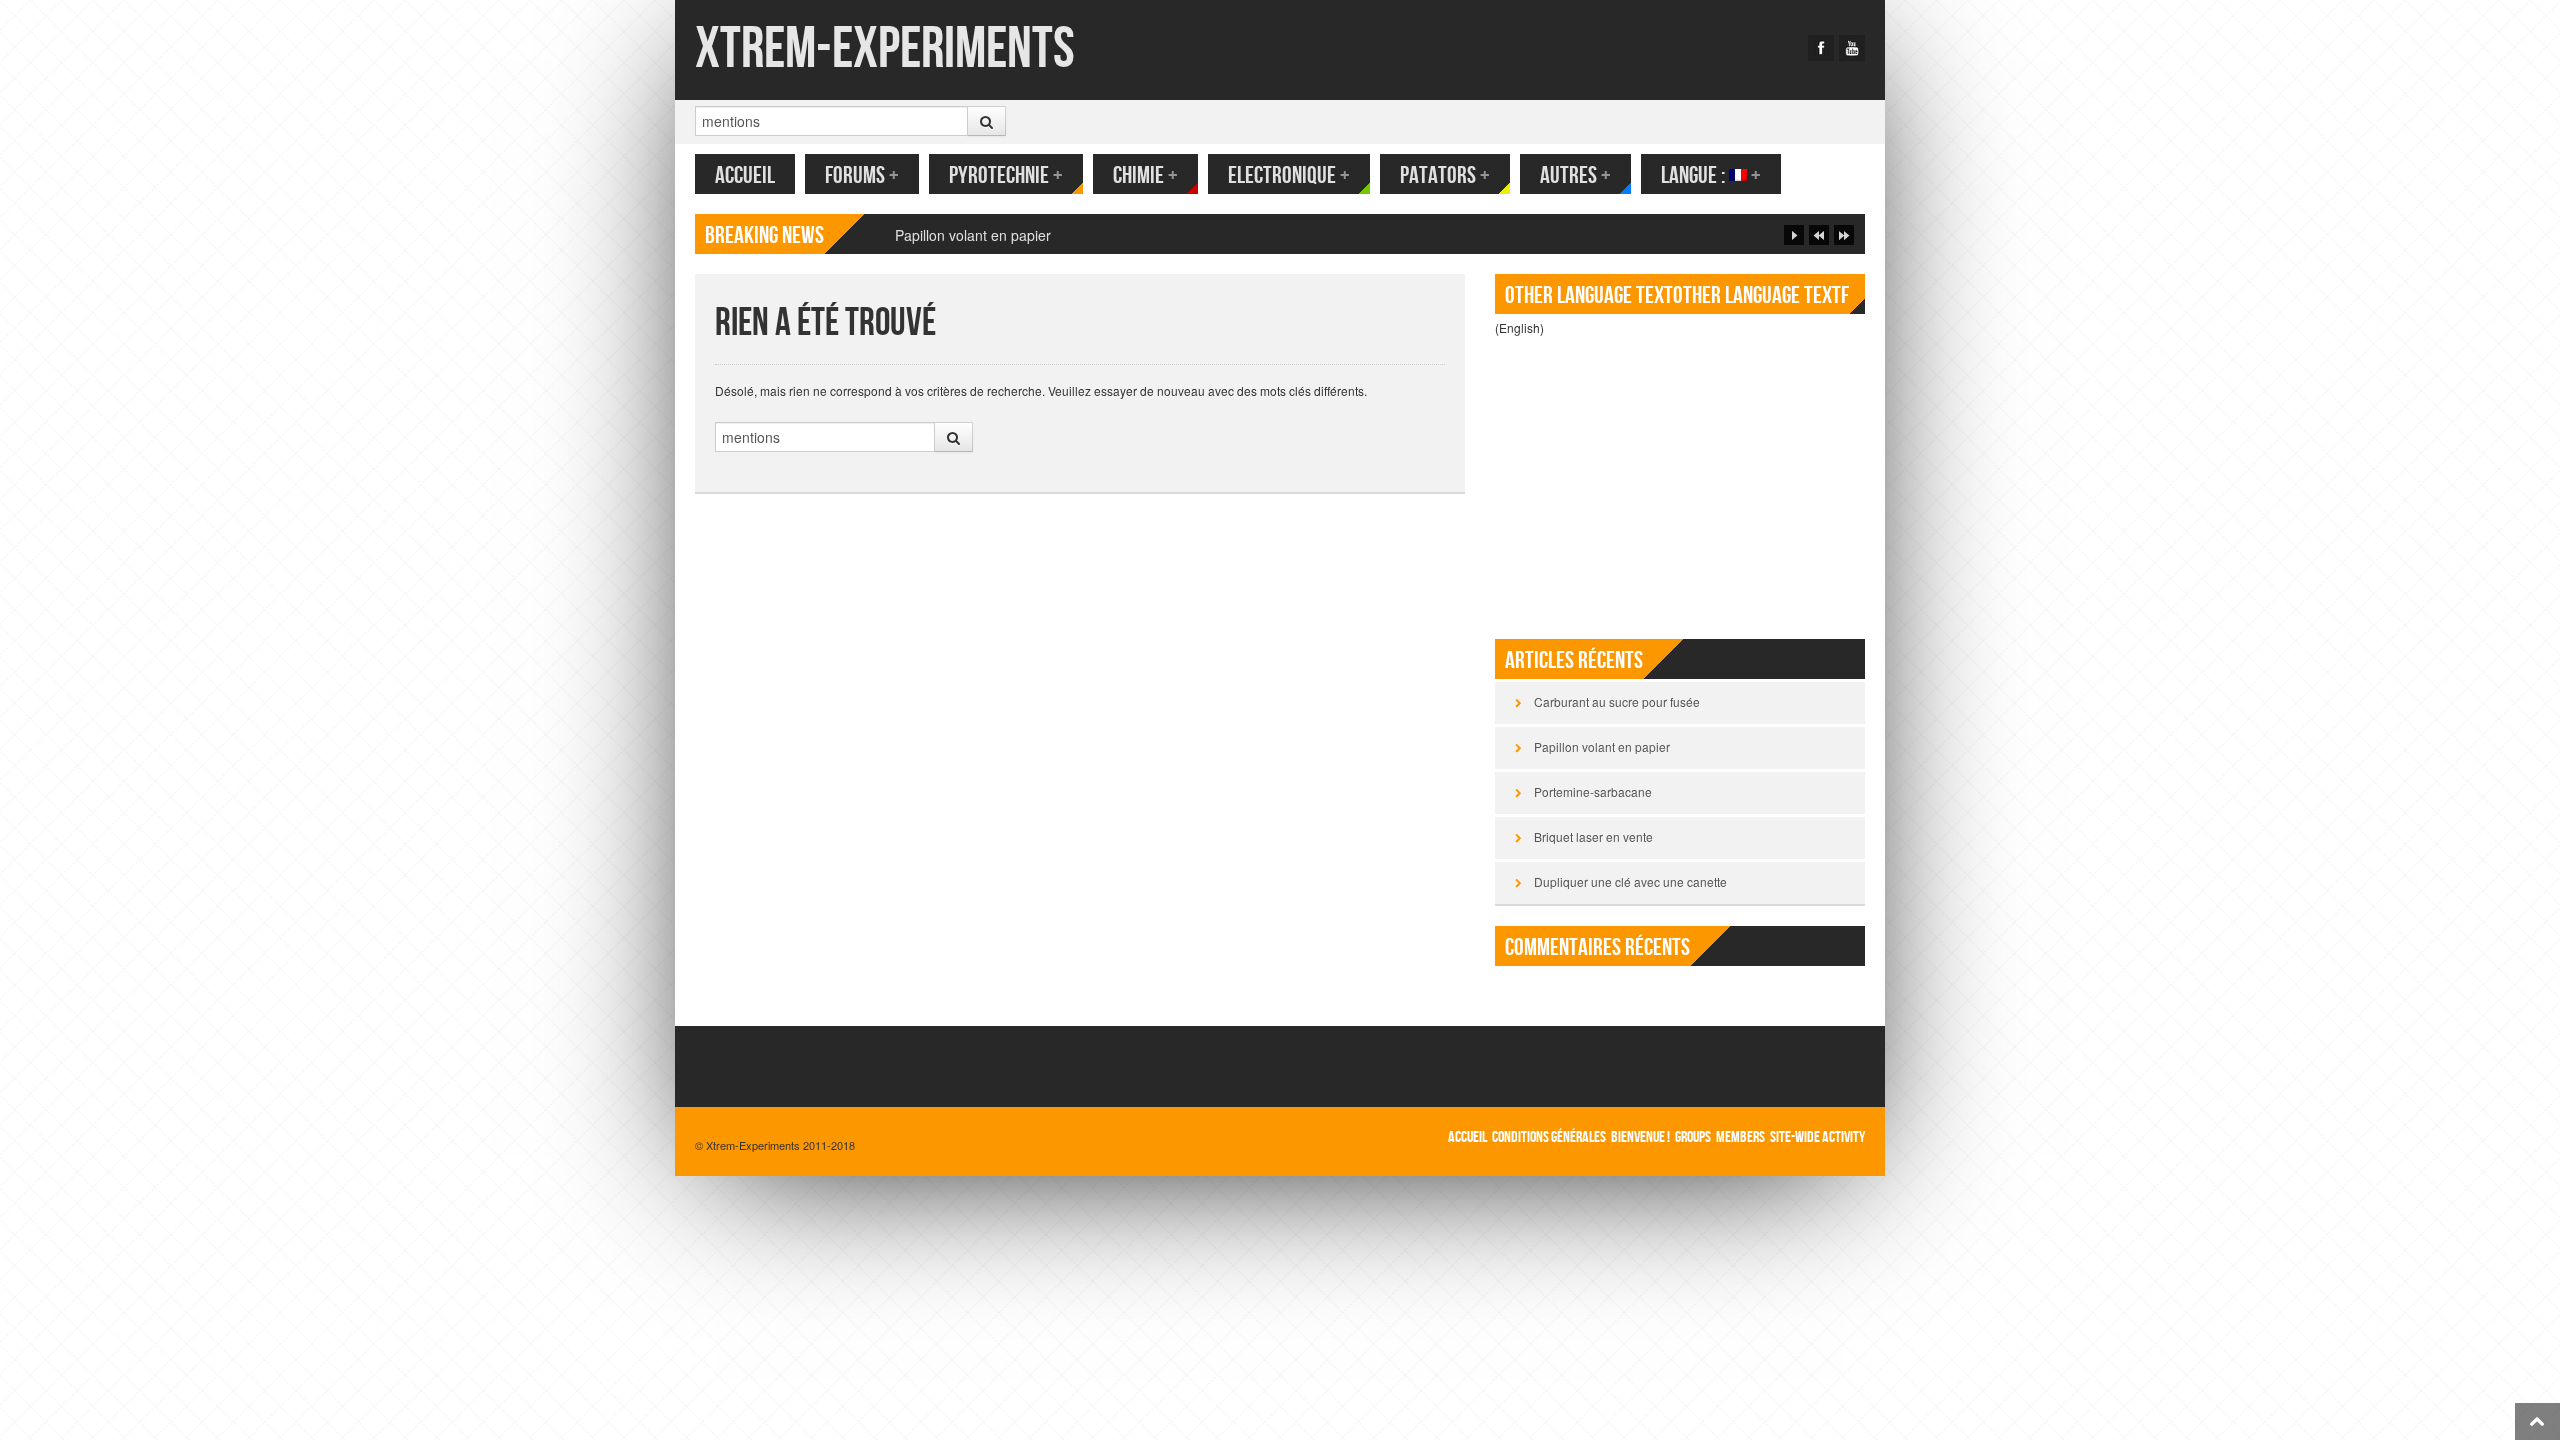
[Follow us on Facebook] (1821, 48)
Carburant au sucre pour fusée (1617, 701)
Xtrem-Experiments (885, 49)
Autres (1575, 175)
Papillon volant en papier (973, 235)
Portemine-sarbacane (1593, 791)
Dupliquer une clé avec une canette (1630, 881)
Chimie (1145, 175)
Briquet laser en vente (1593, 836)
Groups (1693, 1137)
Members (1740, 1137)
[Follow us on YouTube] (1852, 48)
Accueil (745, 175)
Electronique (1289, 175)
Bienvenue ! (1640, 1137)
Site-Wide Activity (1817, 1137)
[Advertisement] (1680, 479)
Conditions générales (1549, 1137)
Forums (862, 175)
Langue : (1711, 175)
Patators (1445, 175)
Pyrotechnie (1006, 175)
